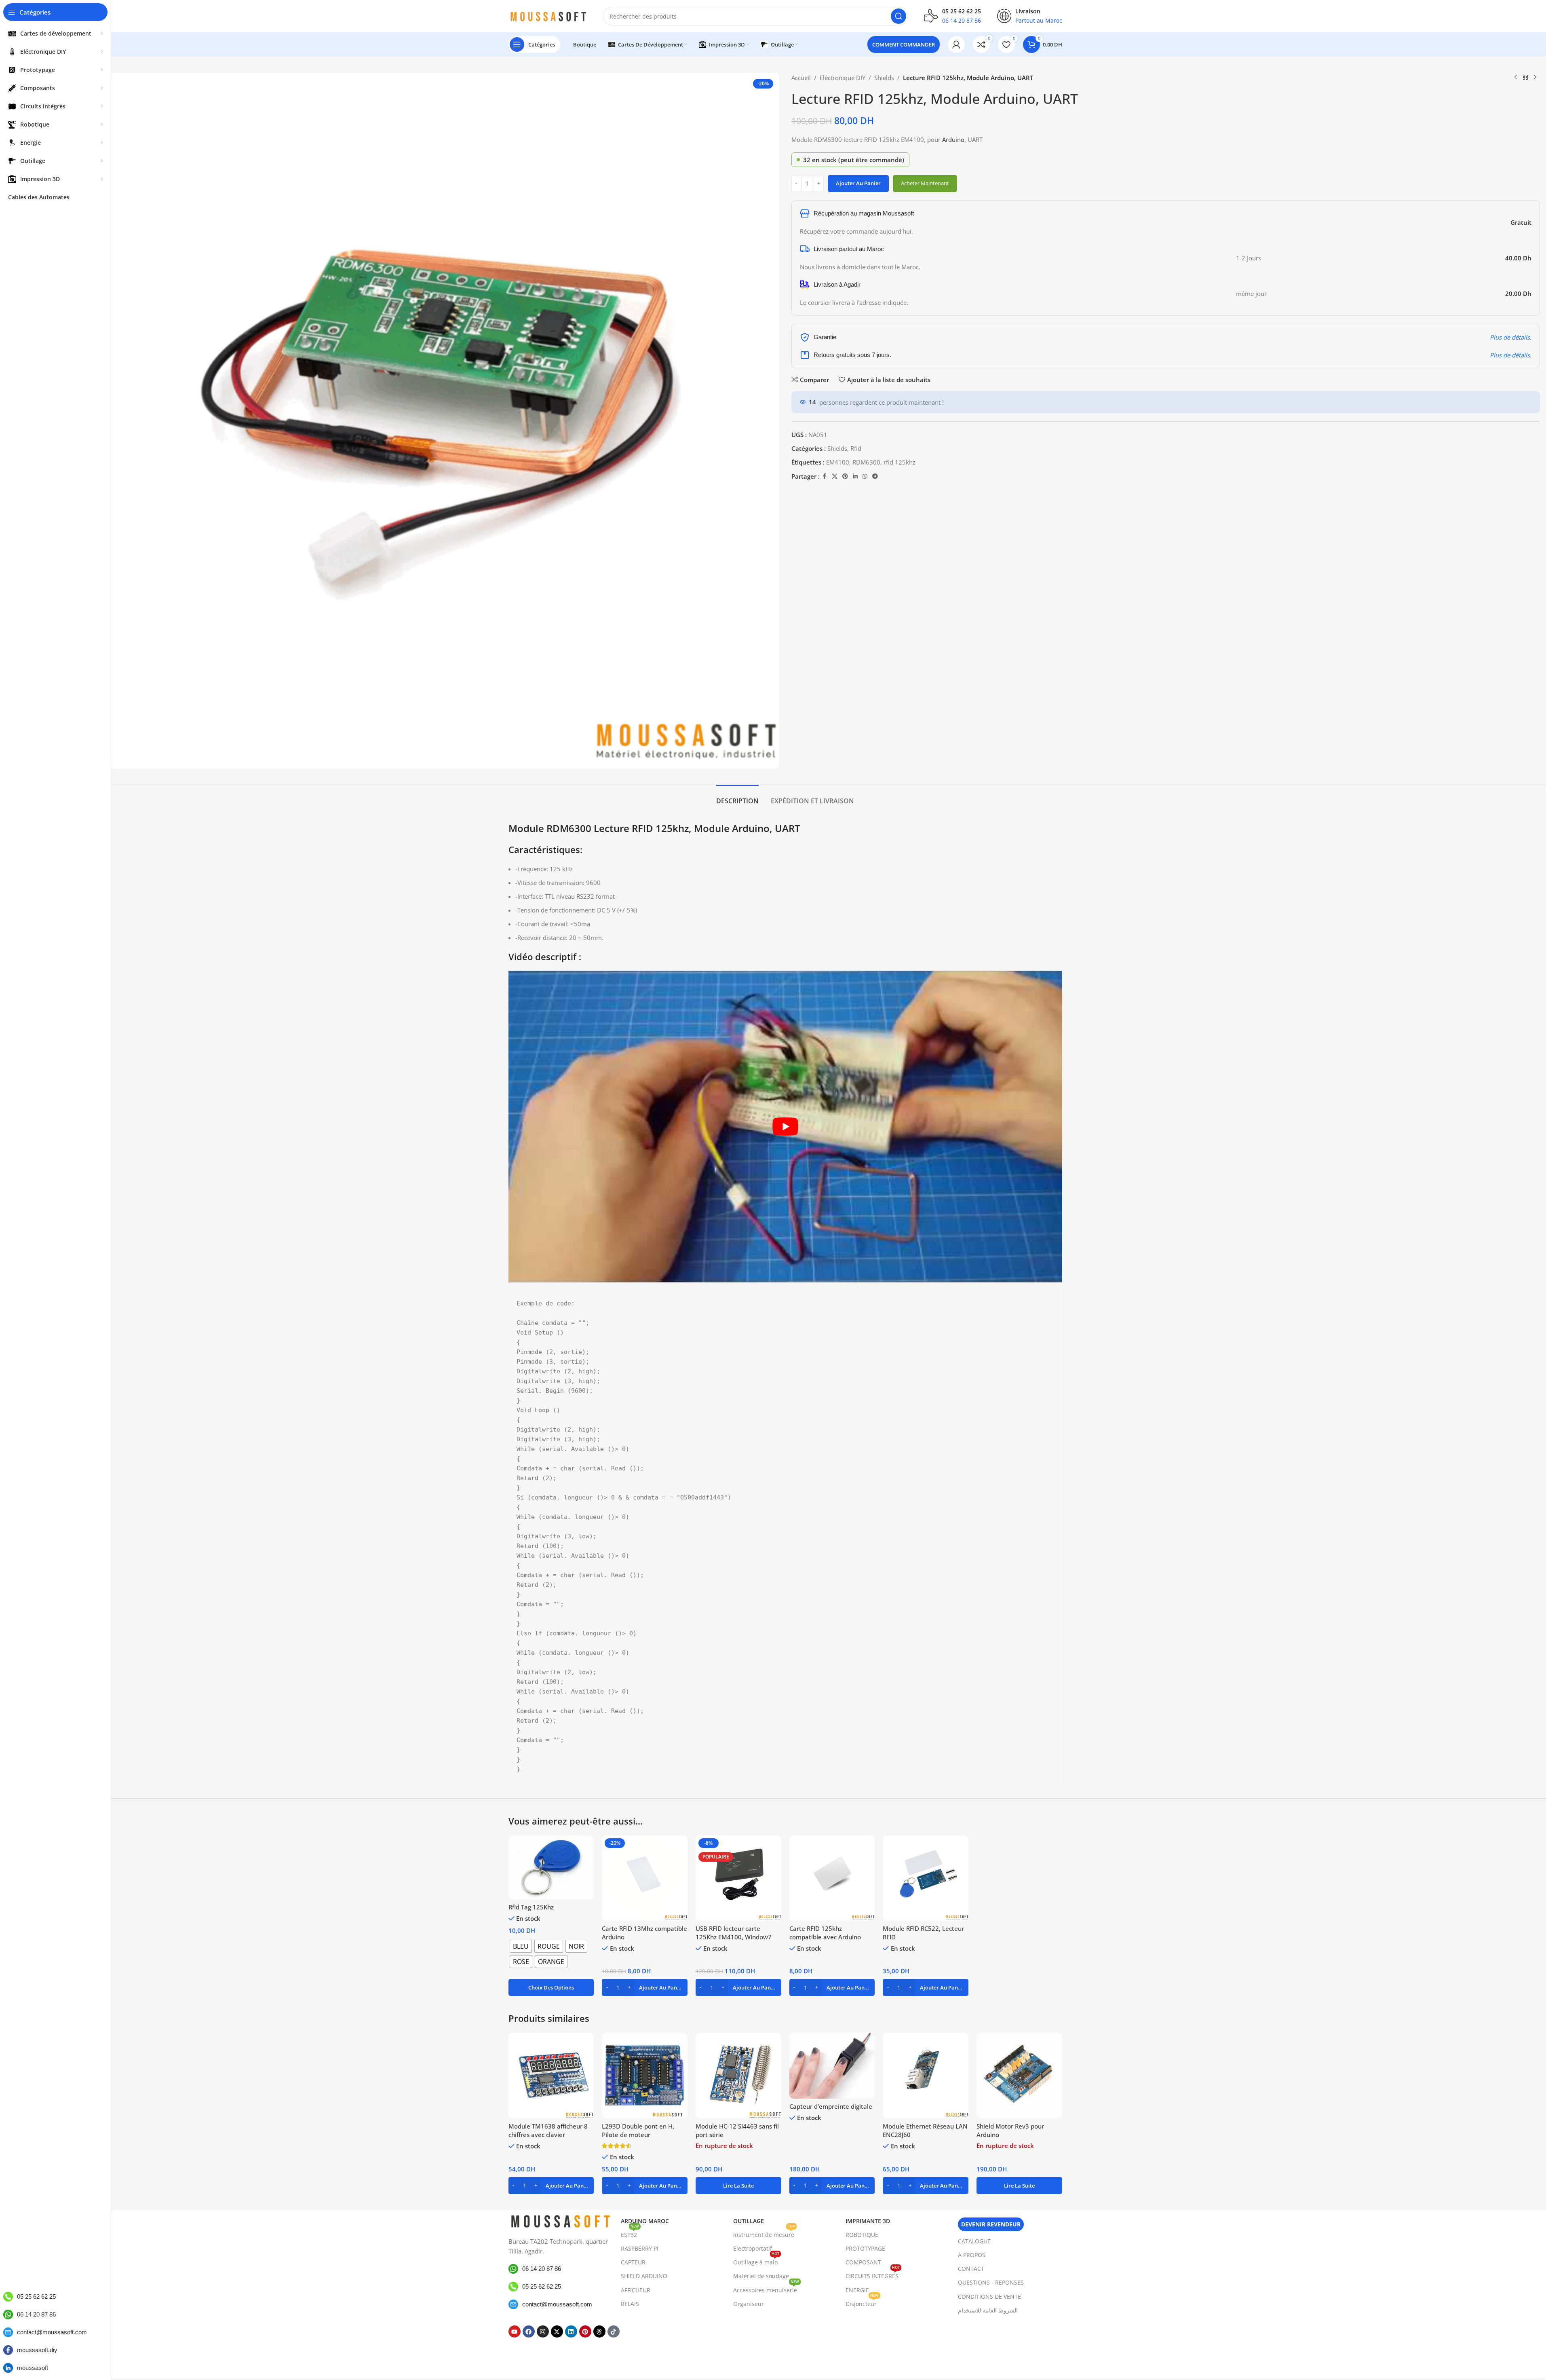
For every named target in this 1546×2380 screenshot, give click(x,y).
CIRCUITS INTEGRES (873, 2274)
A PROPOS (972, 2255)
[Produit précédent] (1516, 78)
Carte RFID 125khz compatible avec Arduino (825, 1933)
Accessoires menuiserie (766, 2289)
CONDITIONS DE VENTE (989, 2297)
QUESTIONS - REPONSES (991, 2282)
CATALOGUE (974, 2241)
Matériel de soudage (761, 2276)
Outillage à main (756, 2261)
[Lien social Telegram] (875, 476)
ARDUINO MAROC (645, 2221)
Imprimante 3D (868, 2221)
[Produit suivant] (1535, 78)
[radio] (521, 1946)
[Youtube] (515, 2331)
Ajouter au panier (858, 183)
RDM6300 (866, 462)
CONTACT (971, 2269)
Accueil (801, 78)
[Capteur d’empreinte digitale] (832, 2066)
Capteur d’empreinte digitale (831, 2106)
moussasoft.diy (37, 2350)
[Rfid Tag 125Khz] (551, 1868)
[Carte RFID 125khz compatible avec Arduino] (832, 1878)
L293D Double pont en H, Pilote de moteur (638, 2130)
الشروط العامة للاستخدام (988, 2310)
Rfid (856, 448)
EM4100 (838, 462)
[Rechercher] (898, 16)
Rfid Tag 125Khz (531, 1907)
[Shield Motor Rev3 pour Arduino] (1019, 2076)
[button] (645, 1987)
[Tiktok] (614, 2331)
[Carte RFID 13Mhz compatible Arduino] (645, 1878)
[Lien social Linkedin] (855, 476)
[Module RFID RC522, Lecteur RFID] (926, 1878)
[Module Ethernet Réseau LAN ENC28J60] (926, 2076)
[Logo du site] (548, 15)
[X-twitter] (557, 2331)
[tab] (737, 797)
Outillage (749, 2221)
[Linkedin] (571, 2331)
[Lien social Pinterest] (845, 476)
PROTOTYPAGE (865, 2248)
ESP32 (630, 2233)
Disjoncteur (862, 2302)
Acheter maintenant (925, 183)
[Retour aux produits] (1525, 78)
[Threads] (599, 2331)
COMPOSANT (863, 2262)
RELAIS (630, 2304)
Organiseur (749, 2304)
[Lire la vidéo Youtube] (785, 1126)
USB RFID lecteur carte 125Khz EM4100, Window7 (734, 1933)
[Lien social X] (835, 476)
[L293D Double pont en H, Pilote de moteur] (645, 2076)
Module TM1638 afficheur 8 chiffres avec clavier (548, 2130)
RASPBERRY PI (640, 2248)
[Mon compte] (956, 44)
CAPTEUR (633, 2262)
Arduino (953, 139)
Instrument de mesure (764, 2233)
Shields (884, 78)
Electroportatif (753, 2248)
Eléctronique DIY (843, 78)
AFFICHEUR (636, 2290)
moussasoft (33, 2368)
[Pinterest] (585, 2331)
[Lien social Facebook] (825, 476)
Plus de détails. (1511, 337)
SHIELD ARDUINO (644, 2276)
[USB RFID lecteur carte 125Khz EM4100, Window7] (738, 1878)
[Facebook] (529, 2331)
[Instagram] (543, 2331)
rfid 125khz (900, 462)
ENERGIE (857, 2290)
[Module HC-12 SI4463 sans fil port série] (738, 2076)
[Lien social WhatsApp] (865, 476)
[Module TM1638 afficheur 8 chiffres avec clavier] (551, 2076)
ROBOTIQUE (862, 2235)
